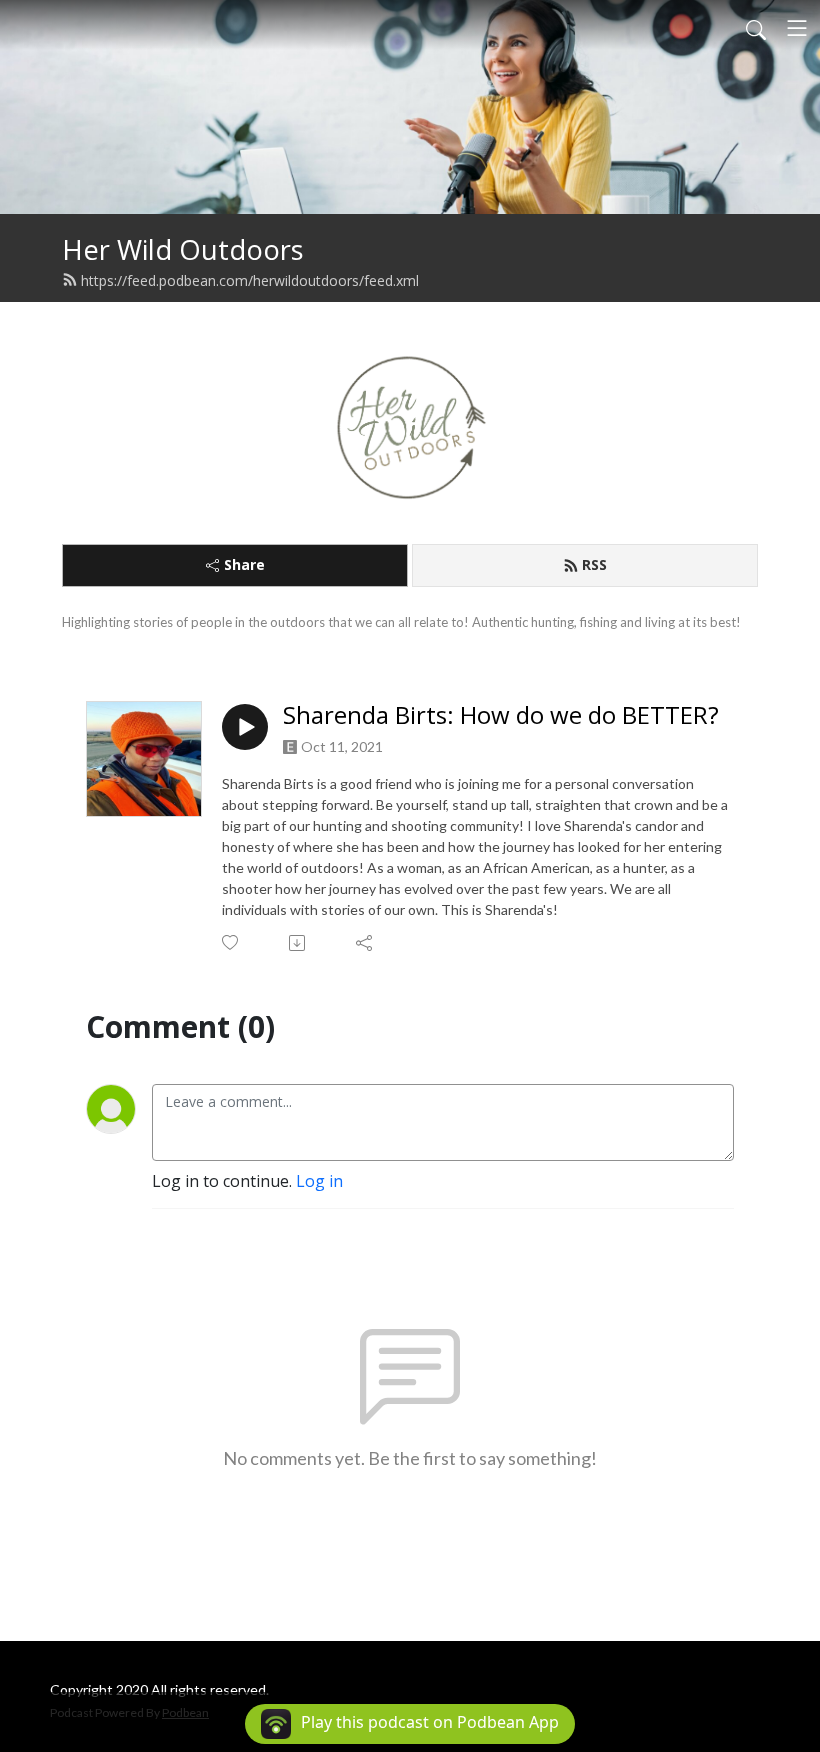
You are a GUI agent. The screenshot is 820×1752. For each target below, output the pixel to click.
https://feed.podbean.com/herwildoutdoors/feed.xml (250, 280)
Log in (319, 1181)
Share (244, 564)
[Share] (365, 943)
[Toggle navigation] (797, 28)
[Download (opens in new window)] (298, 943)
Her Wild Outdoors (183, 249)
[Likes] (231, 942)
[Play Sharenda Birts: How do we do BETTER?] (245, 727)
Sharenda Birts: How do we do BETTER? (501, 715)
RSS (594, 564)
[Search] (756, 28)
